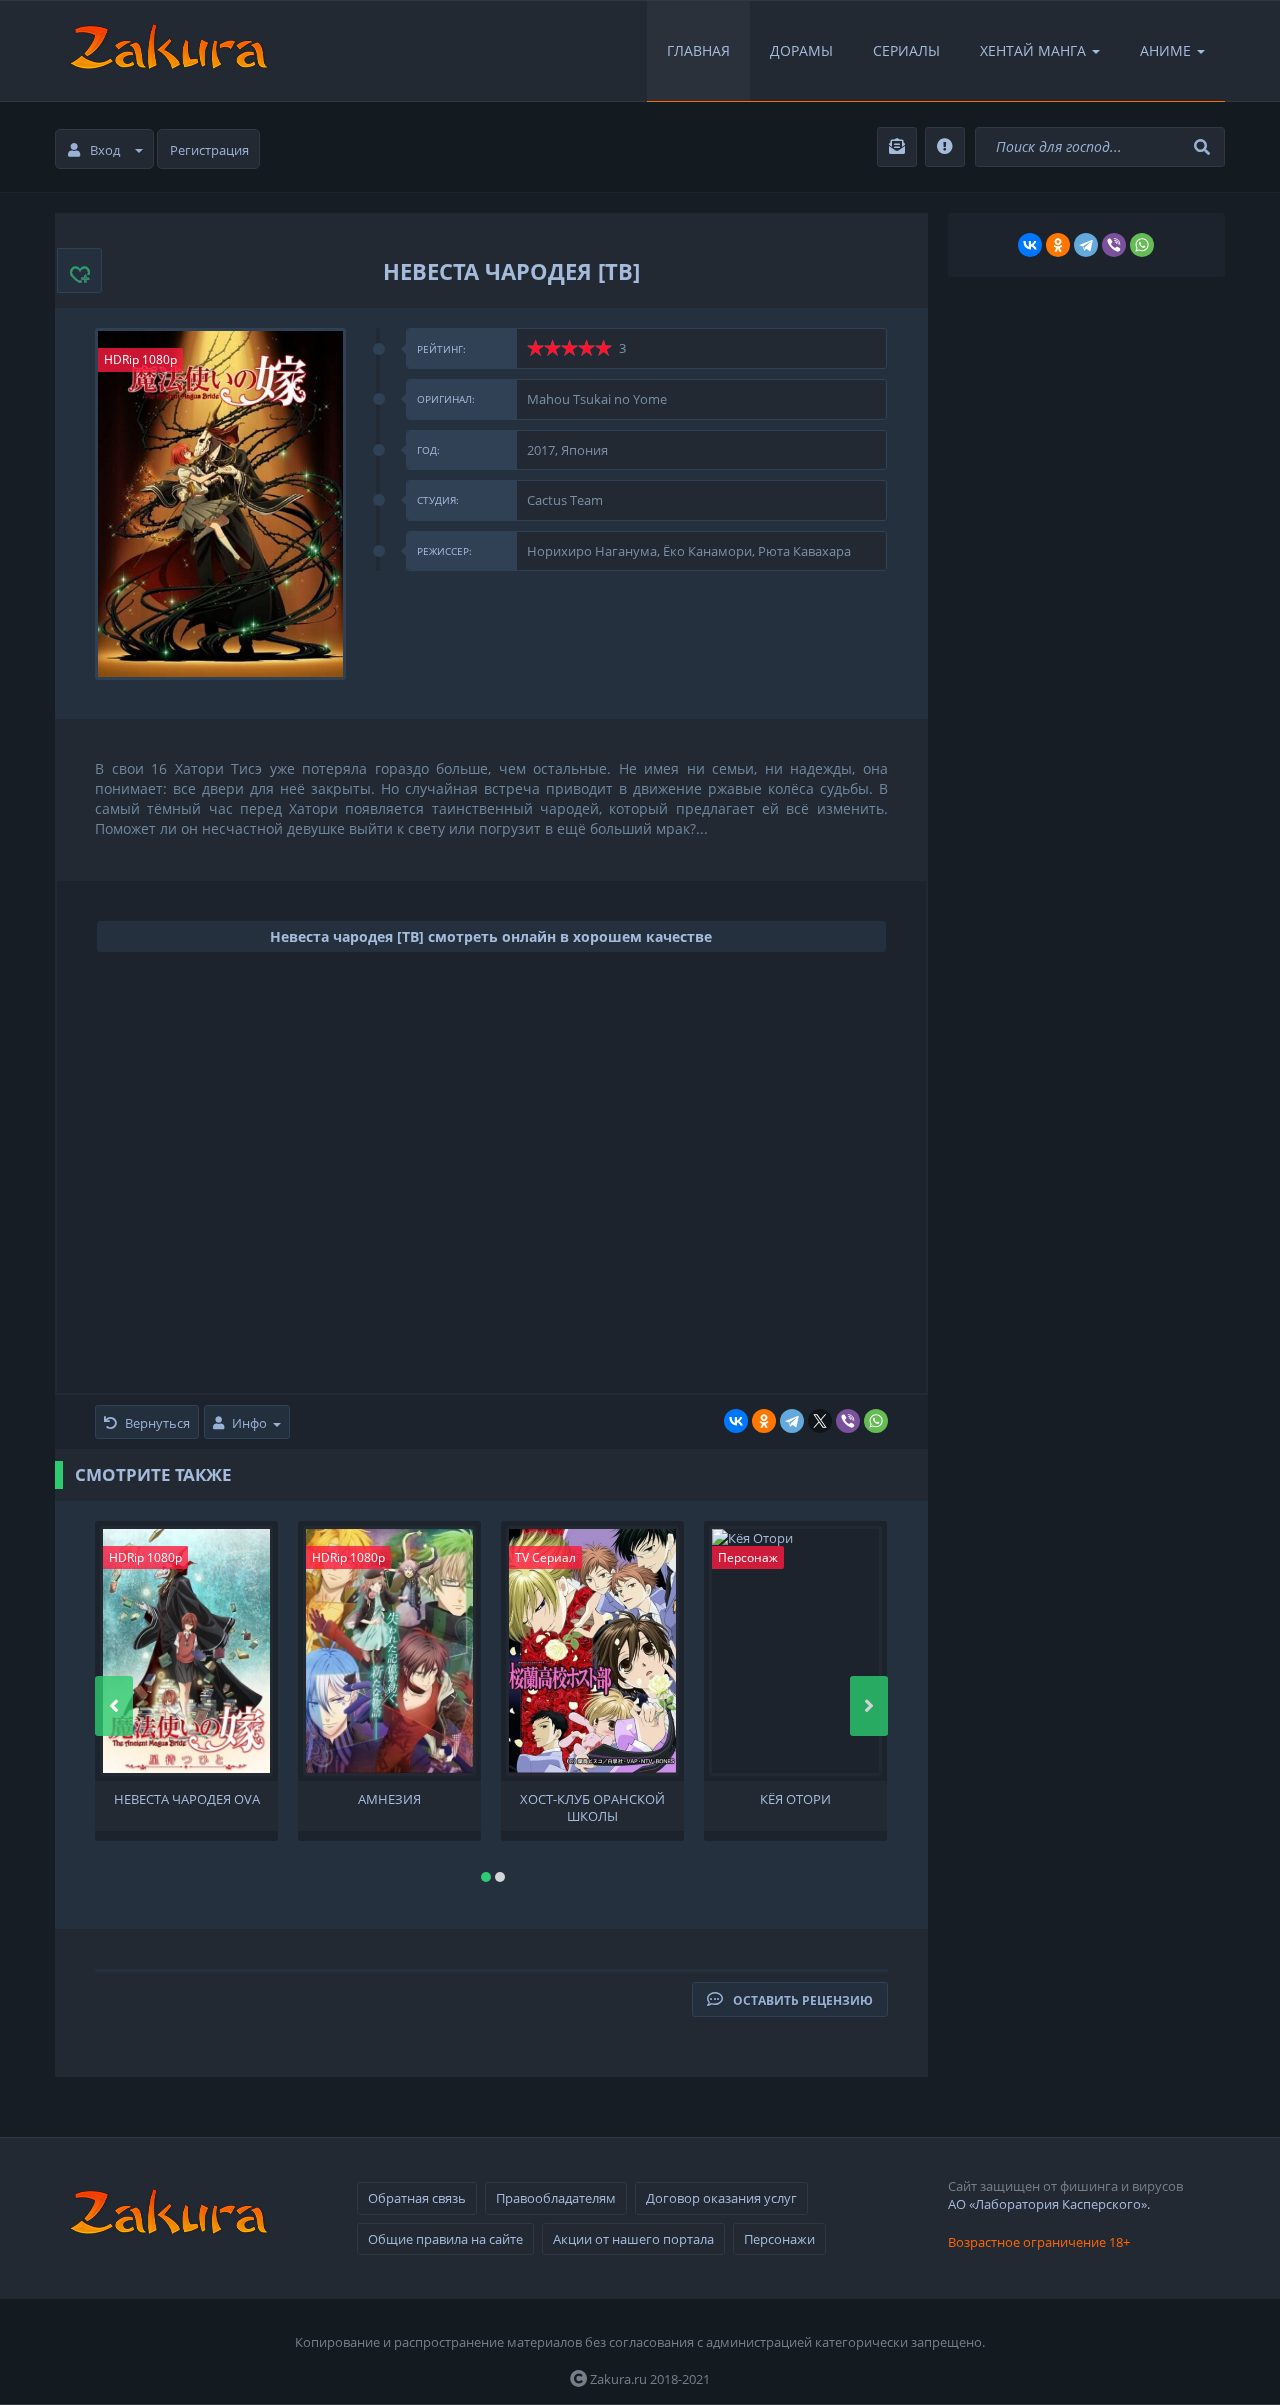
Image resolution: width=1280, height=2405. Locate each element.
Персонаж (748, 1557)
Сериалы (906, 50)
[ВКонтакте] (736, 1421)
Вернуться (157, 1423)
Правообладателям (556, 2198)
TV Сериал (545, 1557)
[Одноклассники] (764, 1421)
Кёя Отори (795, 1799)
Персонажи (779, 2239)
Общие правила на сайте (445, 2239)
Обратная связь (417, 2198)
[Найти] (1204, 147)
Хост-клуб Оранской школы (592, 1806)
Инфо (249, 1423)
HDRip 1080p (140, 359)
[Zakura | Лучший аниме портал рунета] (167, 51)
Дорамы (801, 50)
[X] (820, 1421)
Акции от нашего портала (633, 2239)
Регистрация (209, 150)
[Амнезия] (389, 1651)
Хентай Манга (1033, 50)
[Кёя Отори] (795, 1651)
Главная (698, 50)
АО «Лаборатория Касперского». (1049, 2204)
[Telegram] (792, 1421)
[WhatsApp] (876, 1421)
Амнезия (389, 1799)
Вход (105, 150)
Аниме (1165, 50)
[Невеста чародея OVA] (186, 1651)
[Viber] (848, 1421)
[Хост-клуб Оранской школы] (592, 1651)
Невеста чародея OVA (187, 1799)
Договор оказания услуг (721, 2198)
